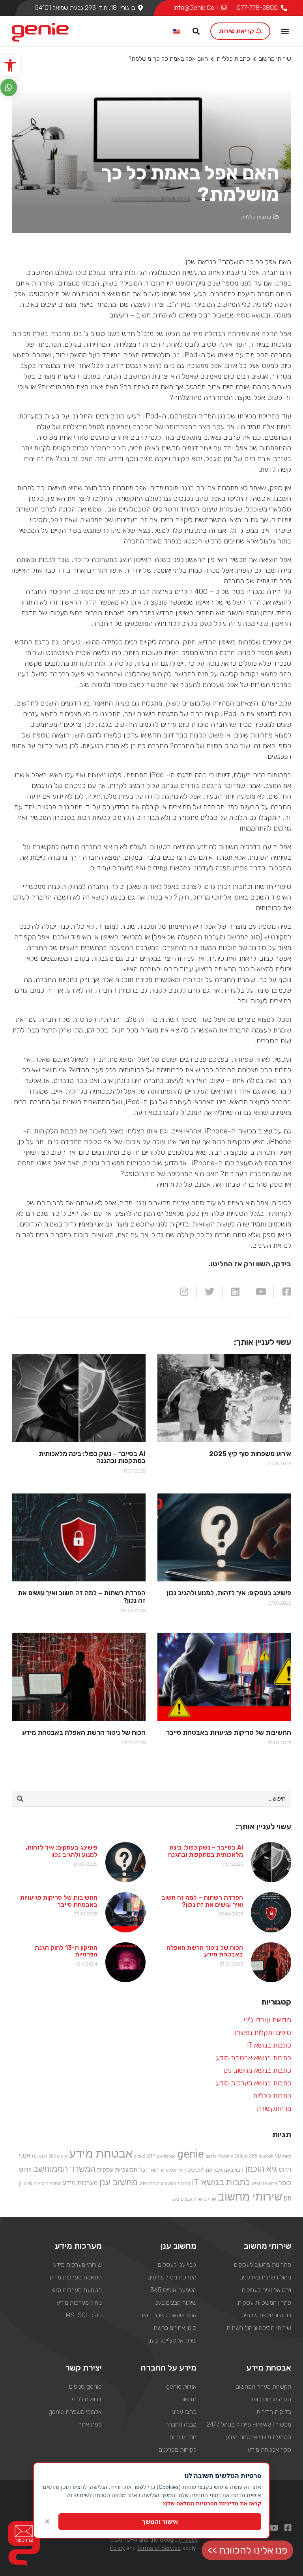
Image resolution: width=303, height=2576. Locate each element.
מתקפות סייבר (48, 2184)
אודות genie (181, 2387)
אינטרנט (39, 2156)
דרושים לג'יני (87, 2399)
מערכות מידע (80, 2183)
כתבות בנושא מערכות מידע (253, 2083)
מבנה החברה (181, 2424)
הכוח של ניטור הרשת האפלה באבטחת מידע (205, 1951)
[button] (10, 65)
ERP (151, 2156)
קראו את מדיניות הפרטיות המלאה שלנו (212, 2503)
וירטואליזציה (264, 2183)
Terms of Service (159, 2548)
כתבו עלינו (184, 2412)
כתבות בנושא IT (269, 2045)
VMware (283, 2156)
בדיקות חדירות (274, 2412)
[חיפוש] (20, 1799)
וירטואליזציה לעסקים (267, 2290)
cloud (139, 2156)
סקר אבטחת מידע (269, 2450)
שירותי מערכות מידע (77, 2265)
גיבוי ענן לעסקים (205, 2170)
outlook (266, 2156)
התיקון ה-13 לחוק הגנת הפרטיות (66, 1951)
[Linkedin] (235, 1292)
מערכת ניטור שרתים (172, 2277)
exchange (166, 2156)
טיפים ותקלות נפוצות (263, 2033)
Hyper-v (225, 2156)
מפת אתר (90, 2424)
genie (191, 2154)
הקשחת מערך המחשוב (264, 2387)
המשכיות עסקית (117, 2170)
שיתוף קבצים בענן (175, 2303)
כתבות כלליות (233, 59)
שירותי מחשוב (275, 59)
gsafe (211, 2156)
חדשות (188, 2399)
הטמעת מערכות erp (77, 2290)
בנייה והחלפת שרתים (266, 2315)
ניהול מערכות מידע (79, 2303)
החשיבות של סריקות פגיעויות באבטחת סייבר (59, 1901)
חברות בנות (183, 2437)
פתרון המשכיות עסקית (264, 2303)
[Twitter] (209, 1292)
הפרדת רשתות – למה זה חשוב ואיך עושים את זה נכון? (202, 1901)
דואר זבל (149, 2170)
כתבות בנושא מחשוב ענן (257, 2070)
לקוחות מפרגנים (178, 2450)
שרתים (210, 2199)
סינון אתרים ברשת (175, 2328)
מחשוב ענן (119, 2182)
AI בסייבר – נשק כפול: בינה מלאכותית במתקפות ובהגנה (206, 1851)
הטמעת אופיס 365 (173, 2290)
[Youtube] (261, 1292)
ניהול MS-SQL (84, 2315)
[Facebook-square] (286, 1292)
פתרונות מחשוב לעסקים (263, 2265)
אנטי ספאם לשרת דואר (168, 2315)
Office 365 (246, 2156)
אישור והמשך (160, 2522)
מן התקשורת (274, 2108)
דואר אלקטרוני (173, 2170)
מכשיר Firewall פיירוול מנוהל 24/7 (249, 2424)
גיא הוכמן (261, 2169)
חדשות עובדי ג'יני (267, 2020)
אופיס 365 (58, 2156)
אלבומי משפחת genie (75, 2412)
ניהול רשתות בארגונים (265, 2277)
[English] (177, 32)
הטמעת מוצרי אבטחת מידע (258, 2437)
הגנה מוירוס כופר (271, 2399)
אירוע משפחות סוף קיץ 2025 (250, 1454)
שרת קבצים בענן (187, 2199)
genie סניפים (85, 2387)
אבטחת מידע (101, 2154)
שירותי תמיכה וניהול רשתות (259, 2328)
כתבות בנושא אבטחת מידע (253, 2058)
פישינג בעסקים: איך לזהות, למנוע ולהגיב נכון (62, 1851)
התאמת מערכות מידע (75, 2277)
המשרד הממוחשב (64, 2169)
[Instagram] (184, 1292)
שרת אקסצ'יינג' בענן (172, 2340)
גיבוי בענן (234, 2170)
